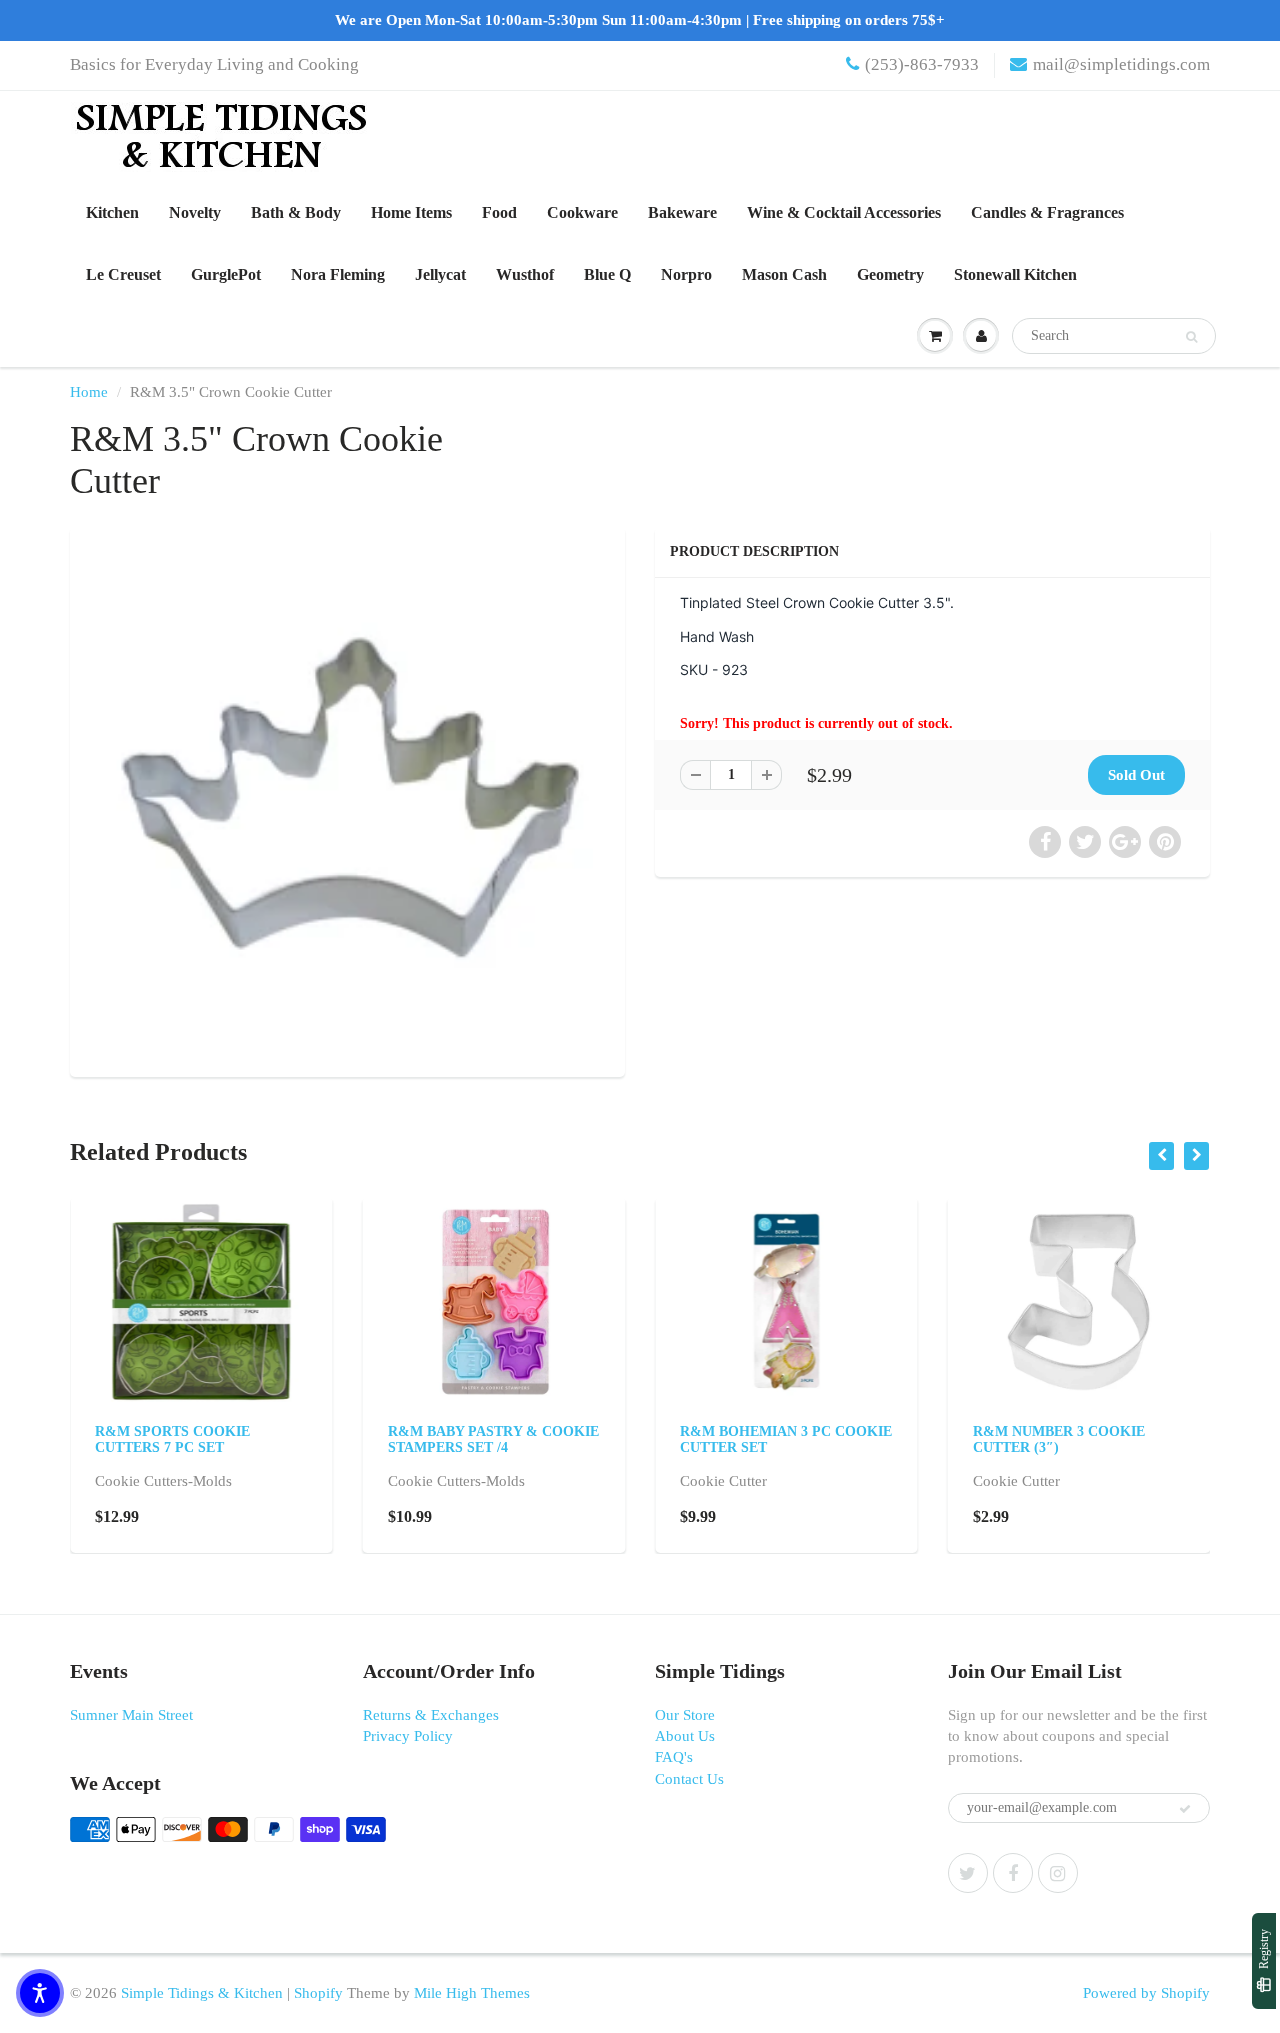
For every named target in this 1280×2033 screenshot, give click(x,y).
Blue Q (607, 274)
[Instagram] (1058, 1873)
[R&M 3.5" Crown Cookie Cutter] (347, 799)
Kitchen (112, 212)
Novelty (195, 212)
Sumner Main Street (131, 1715)
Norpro (686, 274)
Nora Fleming (338, 274)
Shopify (318, 1993)
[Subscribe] (1185, 1809)
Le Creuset (123, 274)
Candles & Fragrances (1047, 212)
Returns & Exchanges (431, 1715)
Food (499, 212)
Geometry (890, 274)
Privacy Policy (408, 1736)
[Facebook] (1013, 1873)
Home (89, 392)
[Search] (1191, 337)
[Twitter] (968, 1873)
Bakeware (682, 212)
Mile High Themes (472, 1993)
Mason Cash (784, 274)
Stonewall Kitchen (1015, 274)
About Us (685, 1736)
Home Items (411, 212)
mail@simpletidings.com (1121, 64)
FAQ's (674, 1757)
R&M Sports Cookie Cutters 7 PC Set (172, 1439)
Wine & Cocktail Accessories (844, 212)
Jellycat (440, 274)
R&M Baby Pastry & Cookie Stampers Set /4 (493, 1439)
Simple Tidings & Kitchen (202, 1993)
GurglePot (226, 274)
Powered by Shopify (1146, 1993)
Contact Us (689, 1779)
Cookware (582, 212)
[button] (40, 1993)
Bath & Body (296, 212)
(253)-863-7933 (922, 64)
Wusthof (525, 274)
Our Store (685, 1715)
